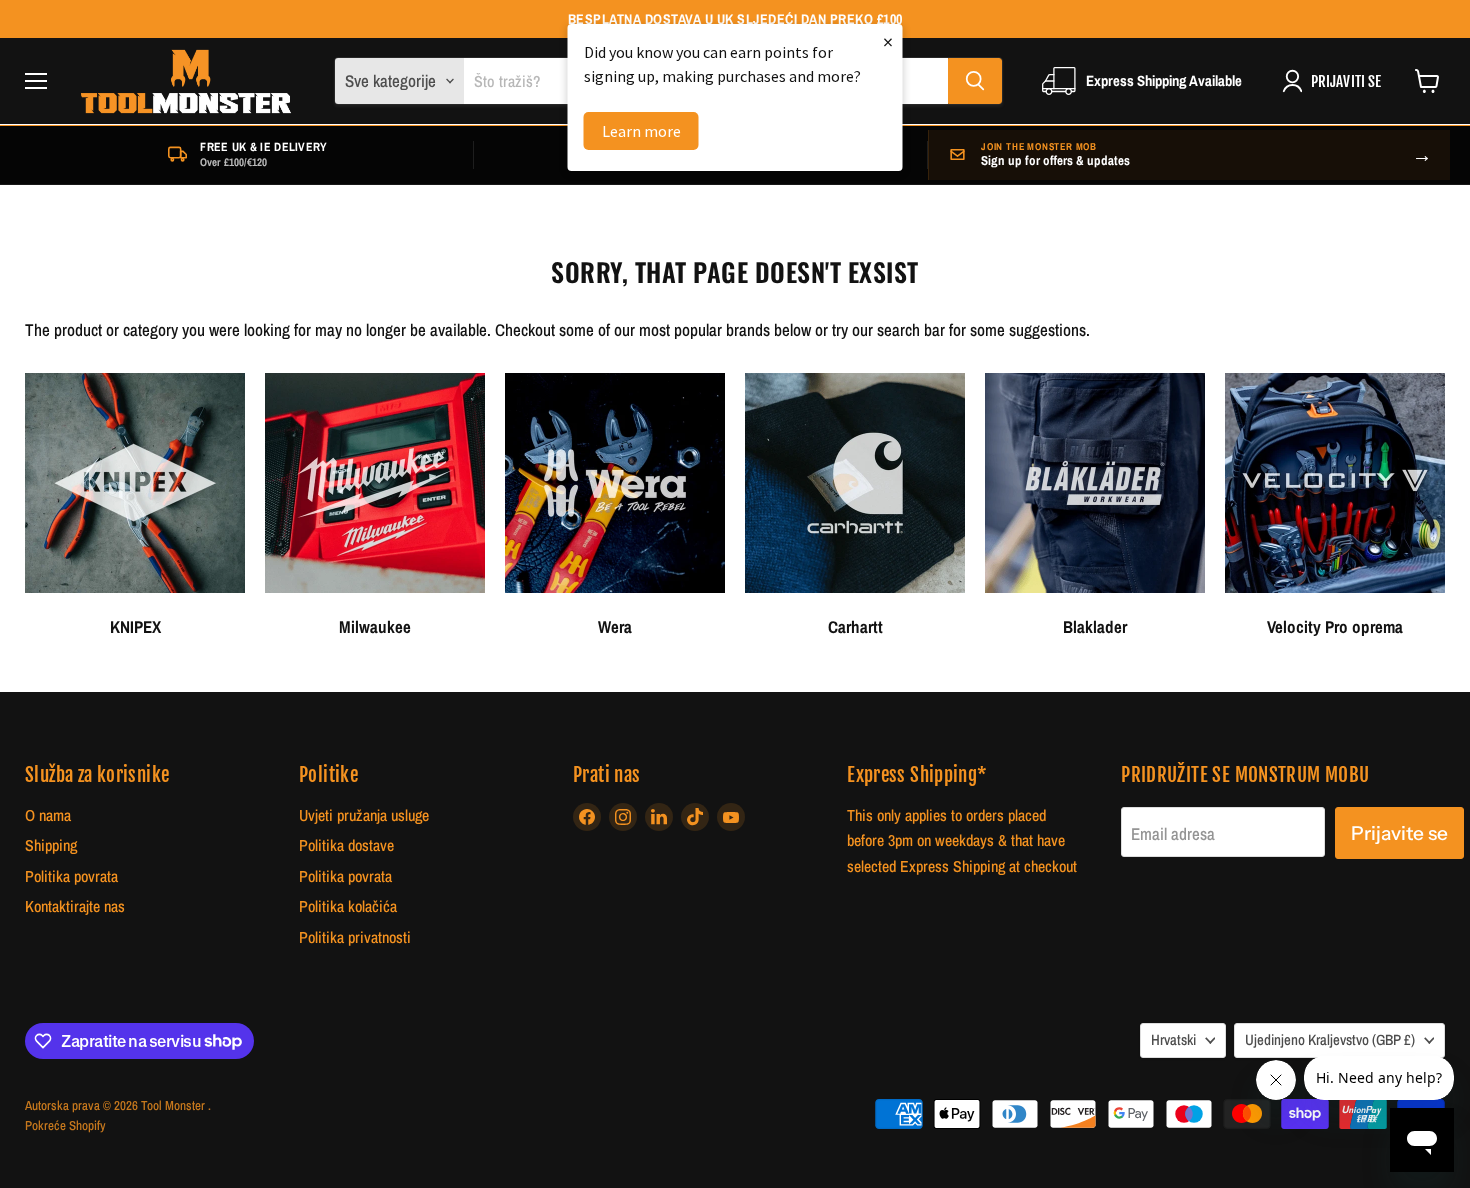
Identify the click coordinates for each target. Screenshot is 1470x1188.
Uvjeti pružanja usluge (364, 815)
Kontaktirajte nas (75, 906)
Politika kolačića (348, 906)
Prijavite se (1399, 833)
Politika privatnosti (355, 937)
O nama (48, 815)
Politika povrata (71, 876)
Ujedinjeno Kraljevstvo (1330, 1040)
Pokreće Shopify (65, 1125)
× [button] (888, 41)
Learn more (641, 131)
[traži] (975, 81)
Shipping (51, 845)
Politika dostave (346, 845)
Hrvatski (1173, 1040)
